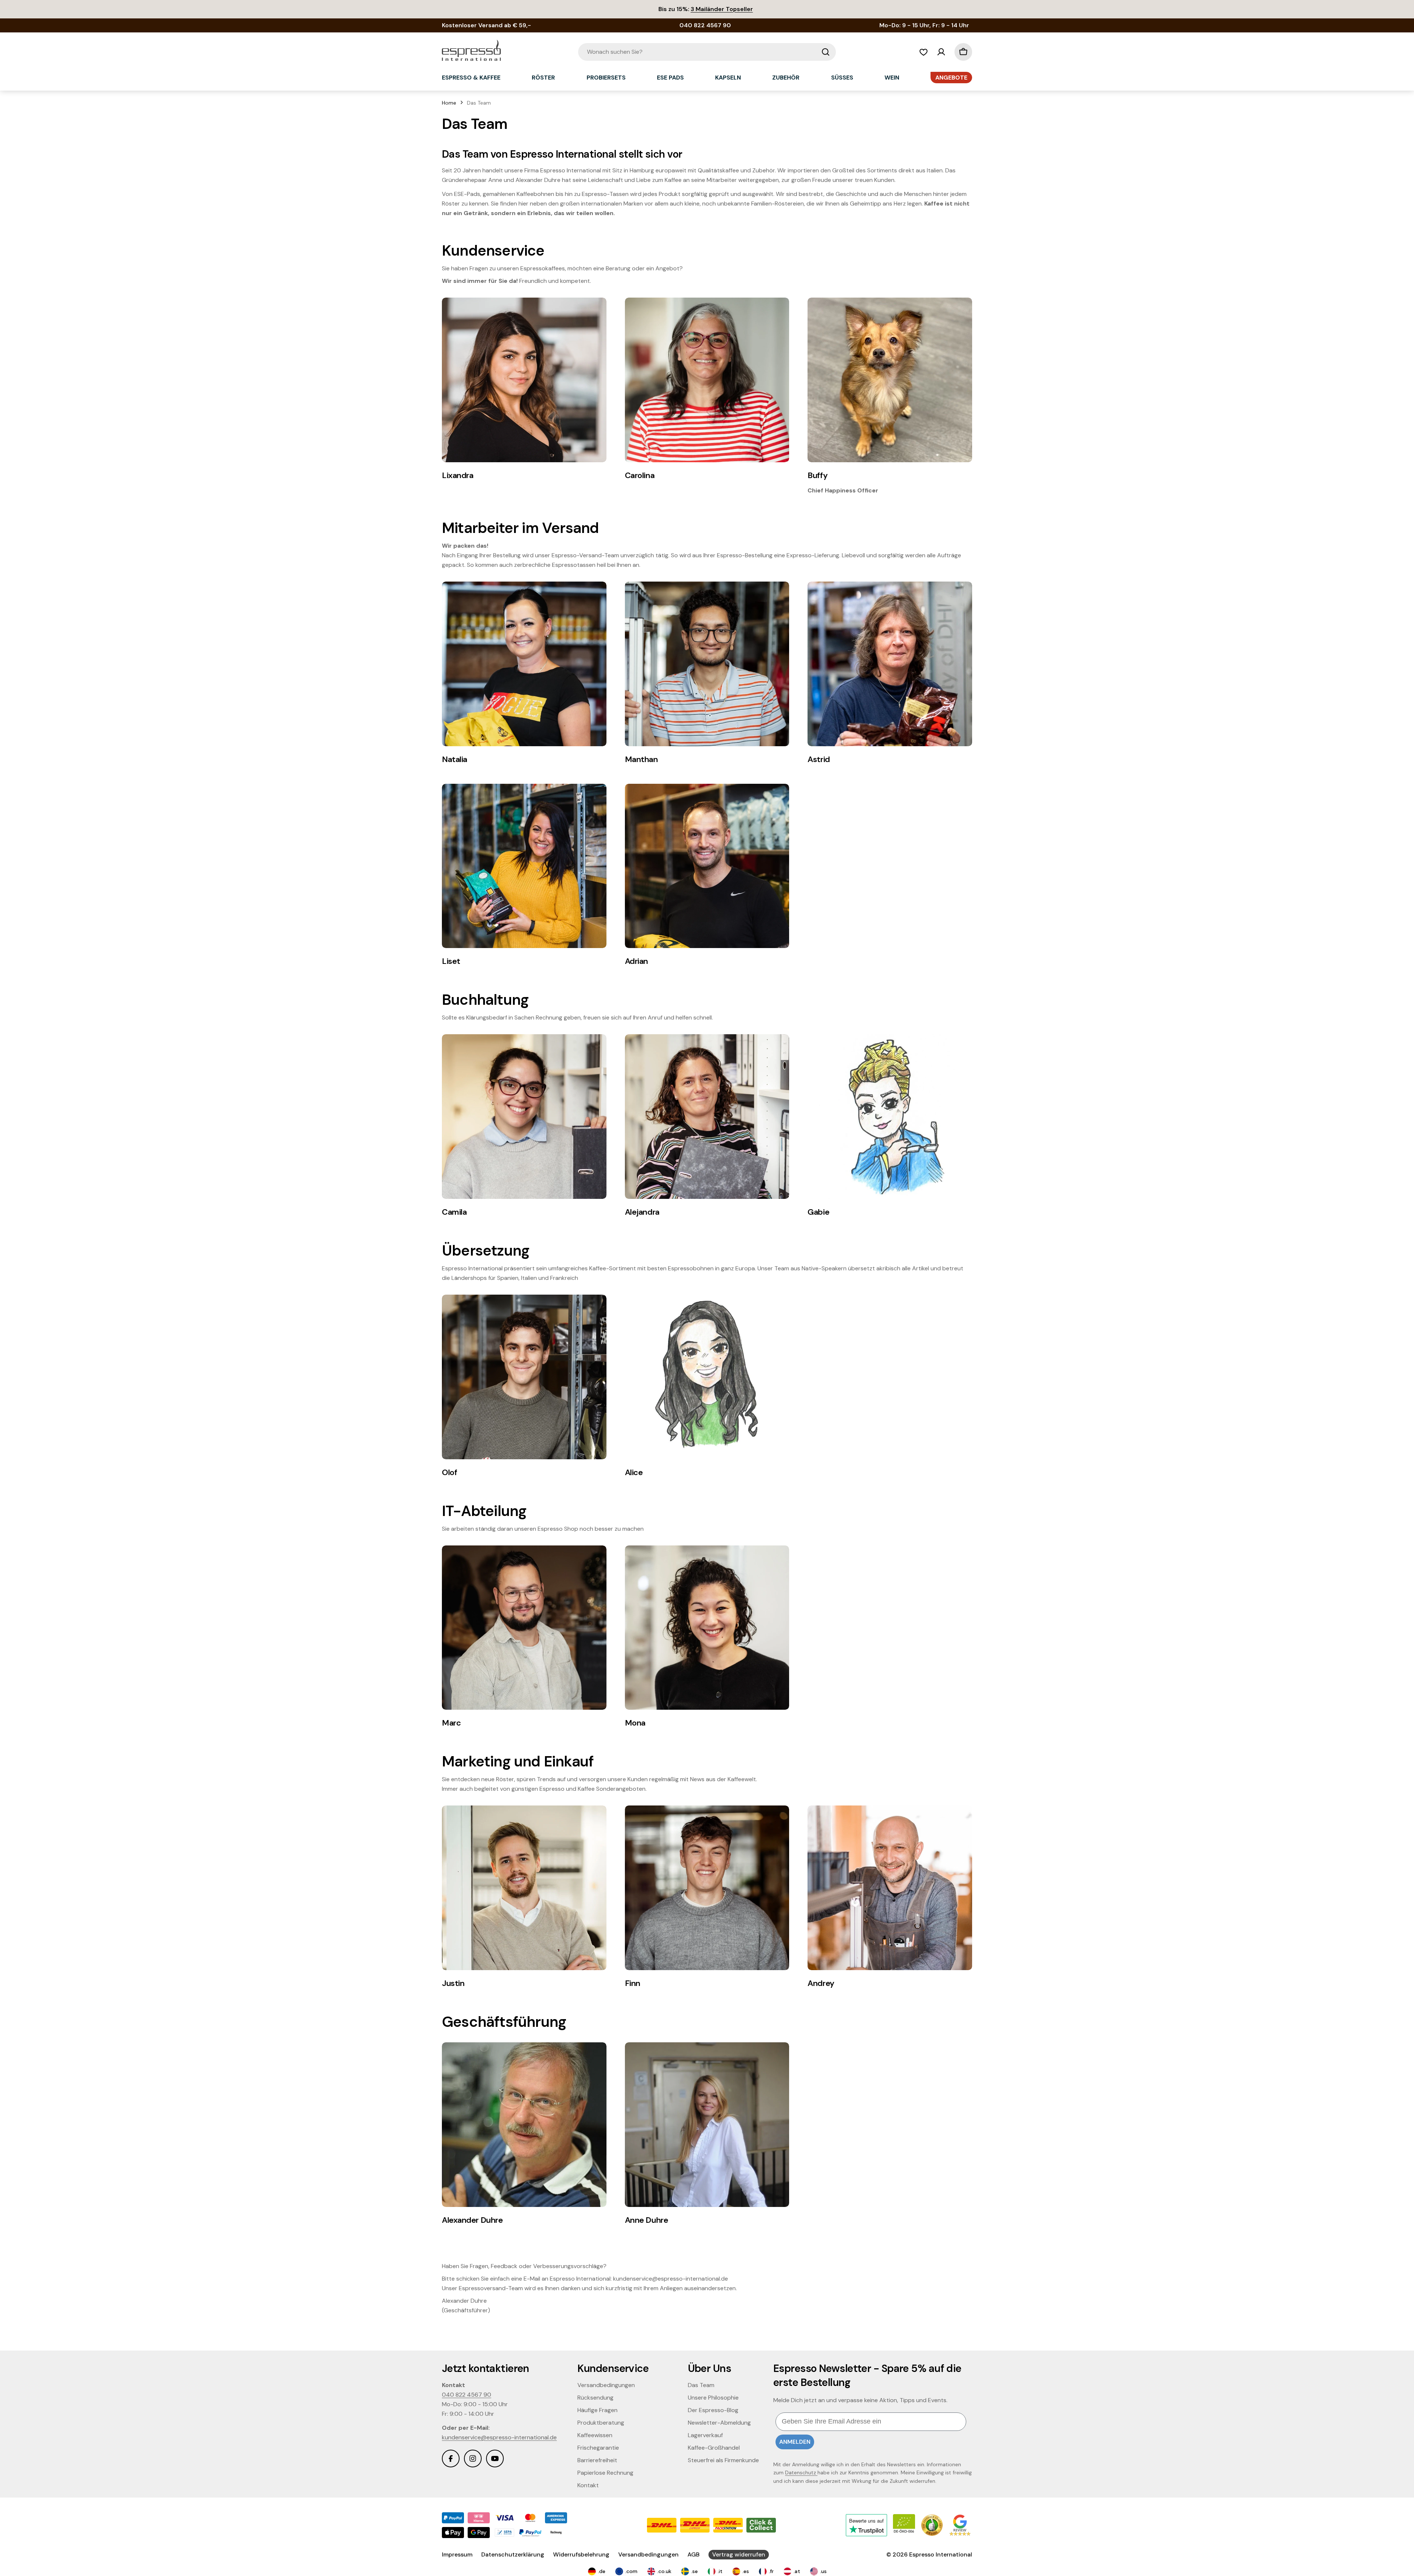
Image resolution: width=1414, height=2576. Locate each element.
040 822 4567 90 (467, 2395)
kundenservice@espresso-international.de (499, 2437)
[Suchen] (826, 52)
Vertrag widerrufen (739, 2554)
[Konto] (941, 52)
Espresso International (941, 2554)
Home (449, 103)
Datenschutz (801, 2473)
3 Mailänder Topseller (722, 9)
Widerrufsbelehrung (581, 2554)
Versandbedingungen (648, 2554)
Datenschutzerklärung (513, 2554)
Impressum (457, 2554)
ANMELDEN (795, 2442)
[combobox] (707, 52)
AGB (694, 2554)
